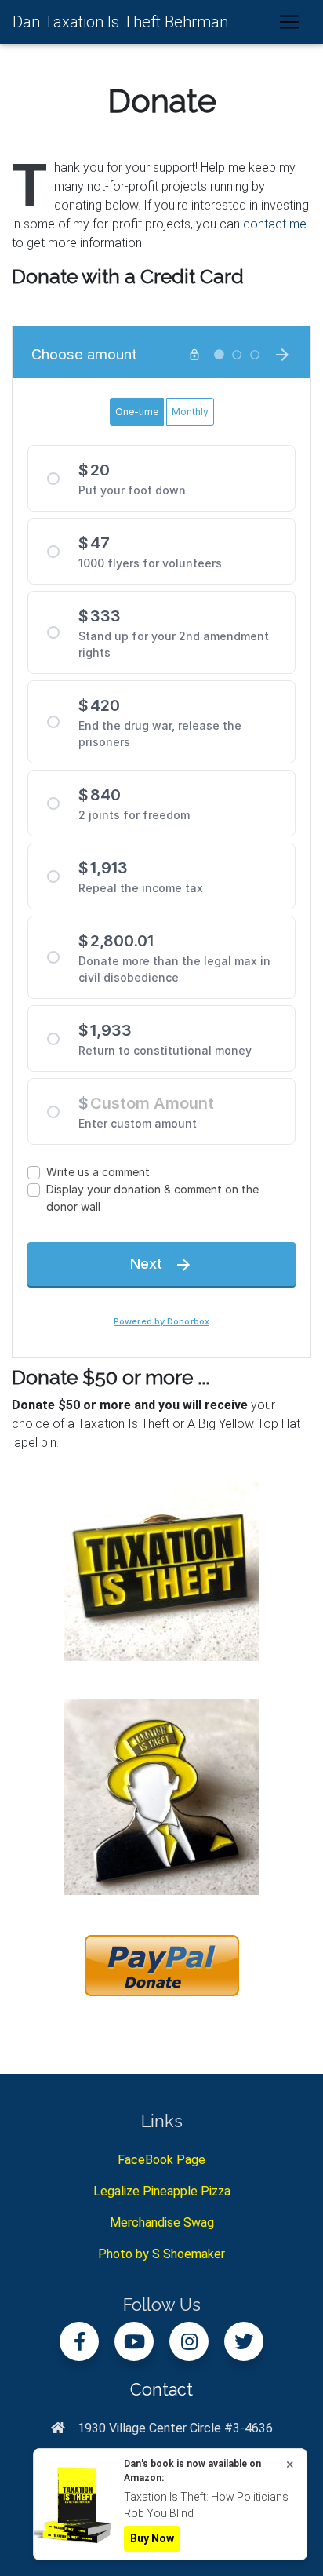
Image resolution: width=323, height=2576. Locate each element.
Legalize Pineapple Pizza (162, 2191)
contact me (275, 224)
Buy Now (152, 2538)
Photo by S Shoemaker (161, 2254)
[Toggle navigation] (289, 22)
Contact (161, 2390)
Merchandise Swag (162, 2223)
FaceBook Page (161, 2160)
